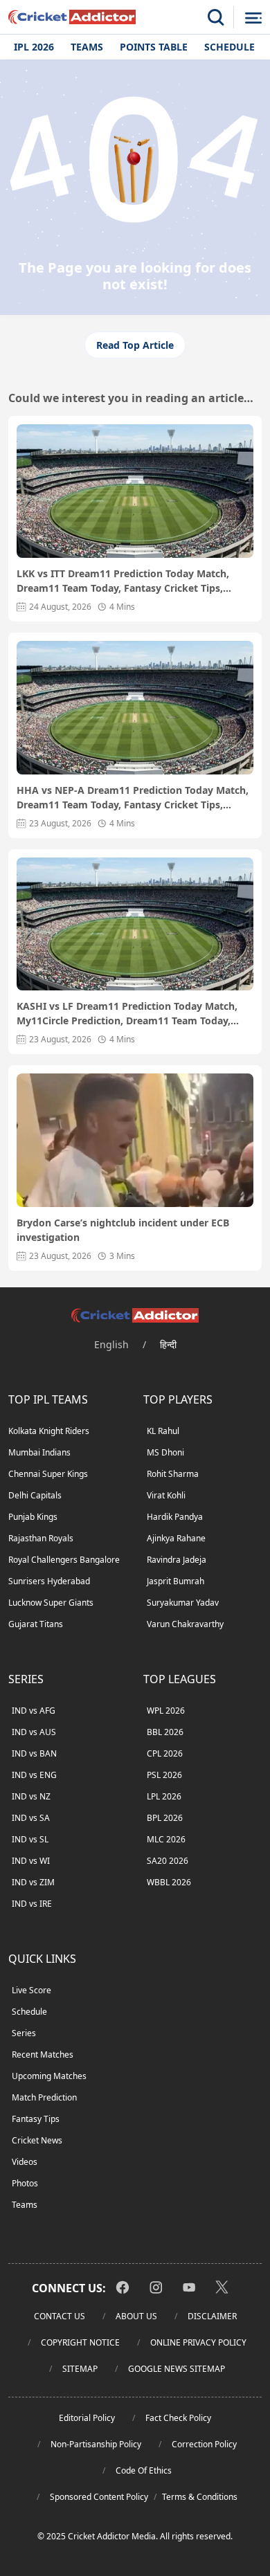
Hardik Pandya (175, 1517)
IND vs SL (30, 1839)
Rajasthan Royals (41, 1538)
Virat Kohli (166, 1495)
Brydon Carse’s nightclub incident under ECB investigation (123, 1230)
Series (24, 2033)
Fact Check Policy (178, 2418)
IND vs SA (31, 1818)
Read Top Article (135, 345)
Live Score (31, 1990)
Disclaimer (212, 2316)
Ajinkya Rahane (176, 1538)
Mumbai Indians (39, 1452)
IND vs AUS (34, 1732)
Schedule (229, 47)
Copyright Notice (80, 2342)
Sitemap (80, 2369)
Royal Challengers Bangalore (64, 1560)
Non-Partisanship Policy (96, 2444)
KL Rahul (163, 1431)
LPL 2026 (164, 1796)
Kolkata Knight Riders (49, 1431)
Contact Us (60, 2316)
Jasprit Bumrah (175, 1581)
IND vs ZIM (33, 1882)
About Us (136, 2316)
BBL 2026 (165, 1732)
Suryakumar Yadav (183, 1603)
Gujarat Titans (36, 1624)
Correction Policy (204, 2444)
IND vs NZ (31, 1796)
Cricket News (37, 2140)
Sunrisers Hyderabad (49, 1581)
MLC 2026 (166, 1839)
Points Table (154, 47)
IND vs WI (31, 1861)
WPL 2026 (166, 1711)
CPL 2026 (165, 1753)
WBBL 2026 (169, 1882)
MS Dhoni (165, 1452)
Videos (25, 2162)
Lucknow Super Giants (51, 1603)
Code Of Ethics (144, 2470)
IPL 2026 (34, 47)
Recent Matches (43, 2055)
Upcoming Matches (49, 2076)
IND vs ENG (34, 1775)
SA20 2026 (168, 1861)
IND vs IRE (32, 1904)
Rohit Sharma (173, 1474)
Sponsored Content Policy (99, 2497)
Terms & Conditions (200, 2497)
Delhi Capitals (35, 1495)
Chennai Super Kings (48, 1474)
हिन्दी (168, 1344)
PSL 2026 (164, 1775)
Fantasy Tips (36, 2119)
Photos (25, 2183)
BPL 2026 (165, 1818)
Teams (87, 47)
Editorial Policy (87, 2418)
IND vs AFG (34, 1711)
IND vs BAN (34, 1753)
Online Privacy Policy (198, 2342)
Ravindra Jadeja (177, 1560)
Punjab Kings (33, 1517)
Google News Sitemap (177, 2369)
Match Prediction (44, 2097)
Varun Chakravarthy (185, 1624)
